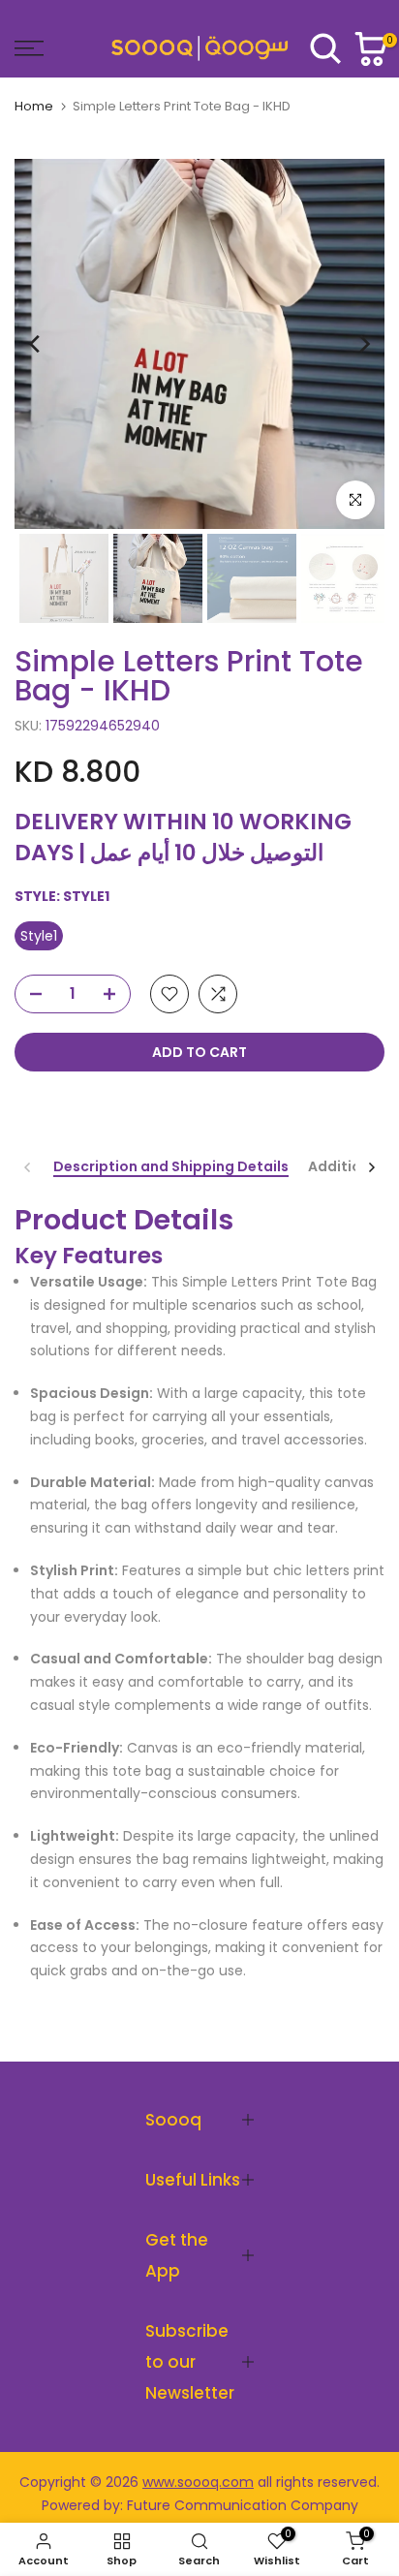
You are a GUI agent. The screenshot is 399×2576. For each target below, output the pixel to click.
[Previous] (36, 344)
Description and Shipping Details (171, 1167)
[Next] (363, 344)
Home (34, 106)
